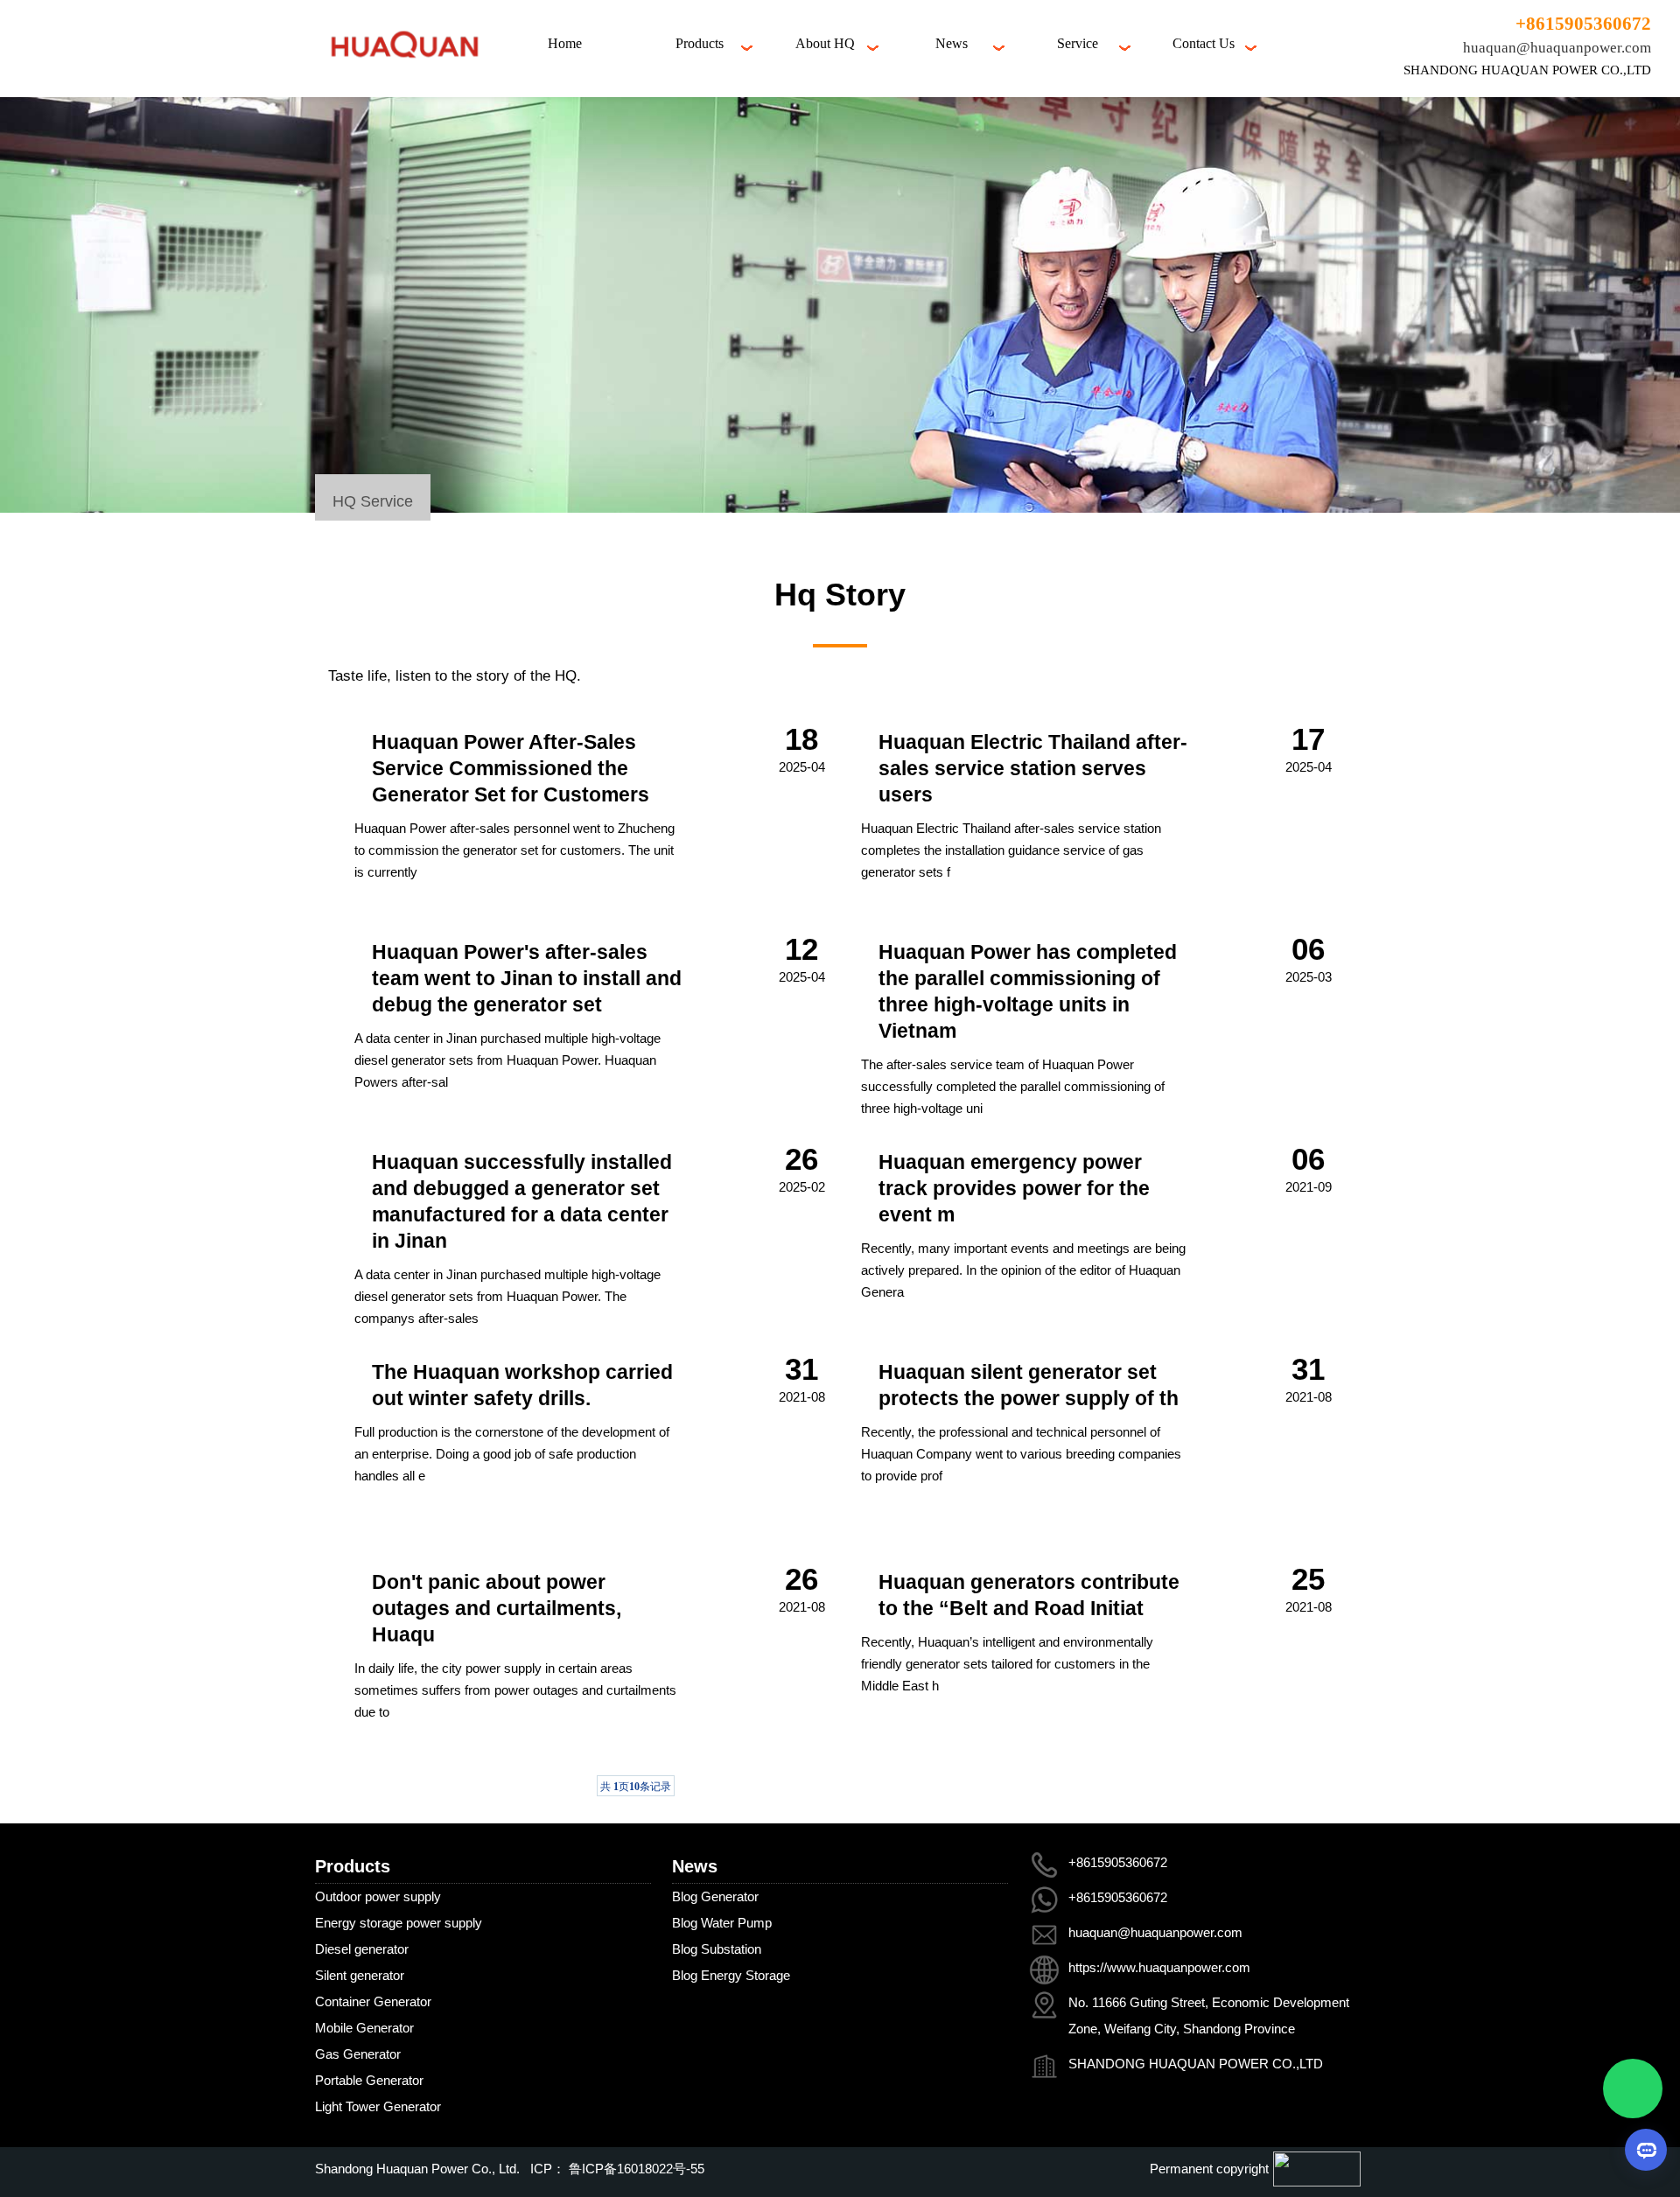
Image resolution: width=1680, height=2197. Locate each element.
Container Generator (373, 2001)
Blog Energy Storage (731, 1975)
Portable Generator (369, 2080)
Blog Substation (717, 1949)
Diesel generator (362, 1949)
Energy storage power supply (399, 1923)
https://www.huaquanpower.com (1159, 1967)
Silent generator (360, 1975)
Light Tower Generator (378, 2106)
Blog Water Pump (722, 1923)
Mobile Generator (364, 2028)
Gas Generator (358, 2054)
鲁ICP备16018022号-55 (635, 2169)
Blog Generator (715, 1896)
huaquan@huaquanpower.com (1557, 48)
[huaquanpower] (404, 71)
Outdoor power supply (378, 1896)
